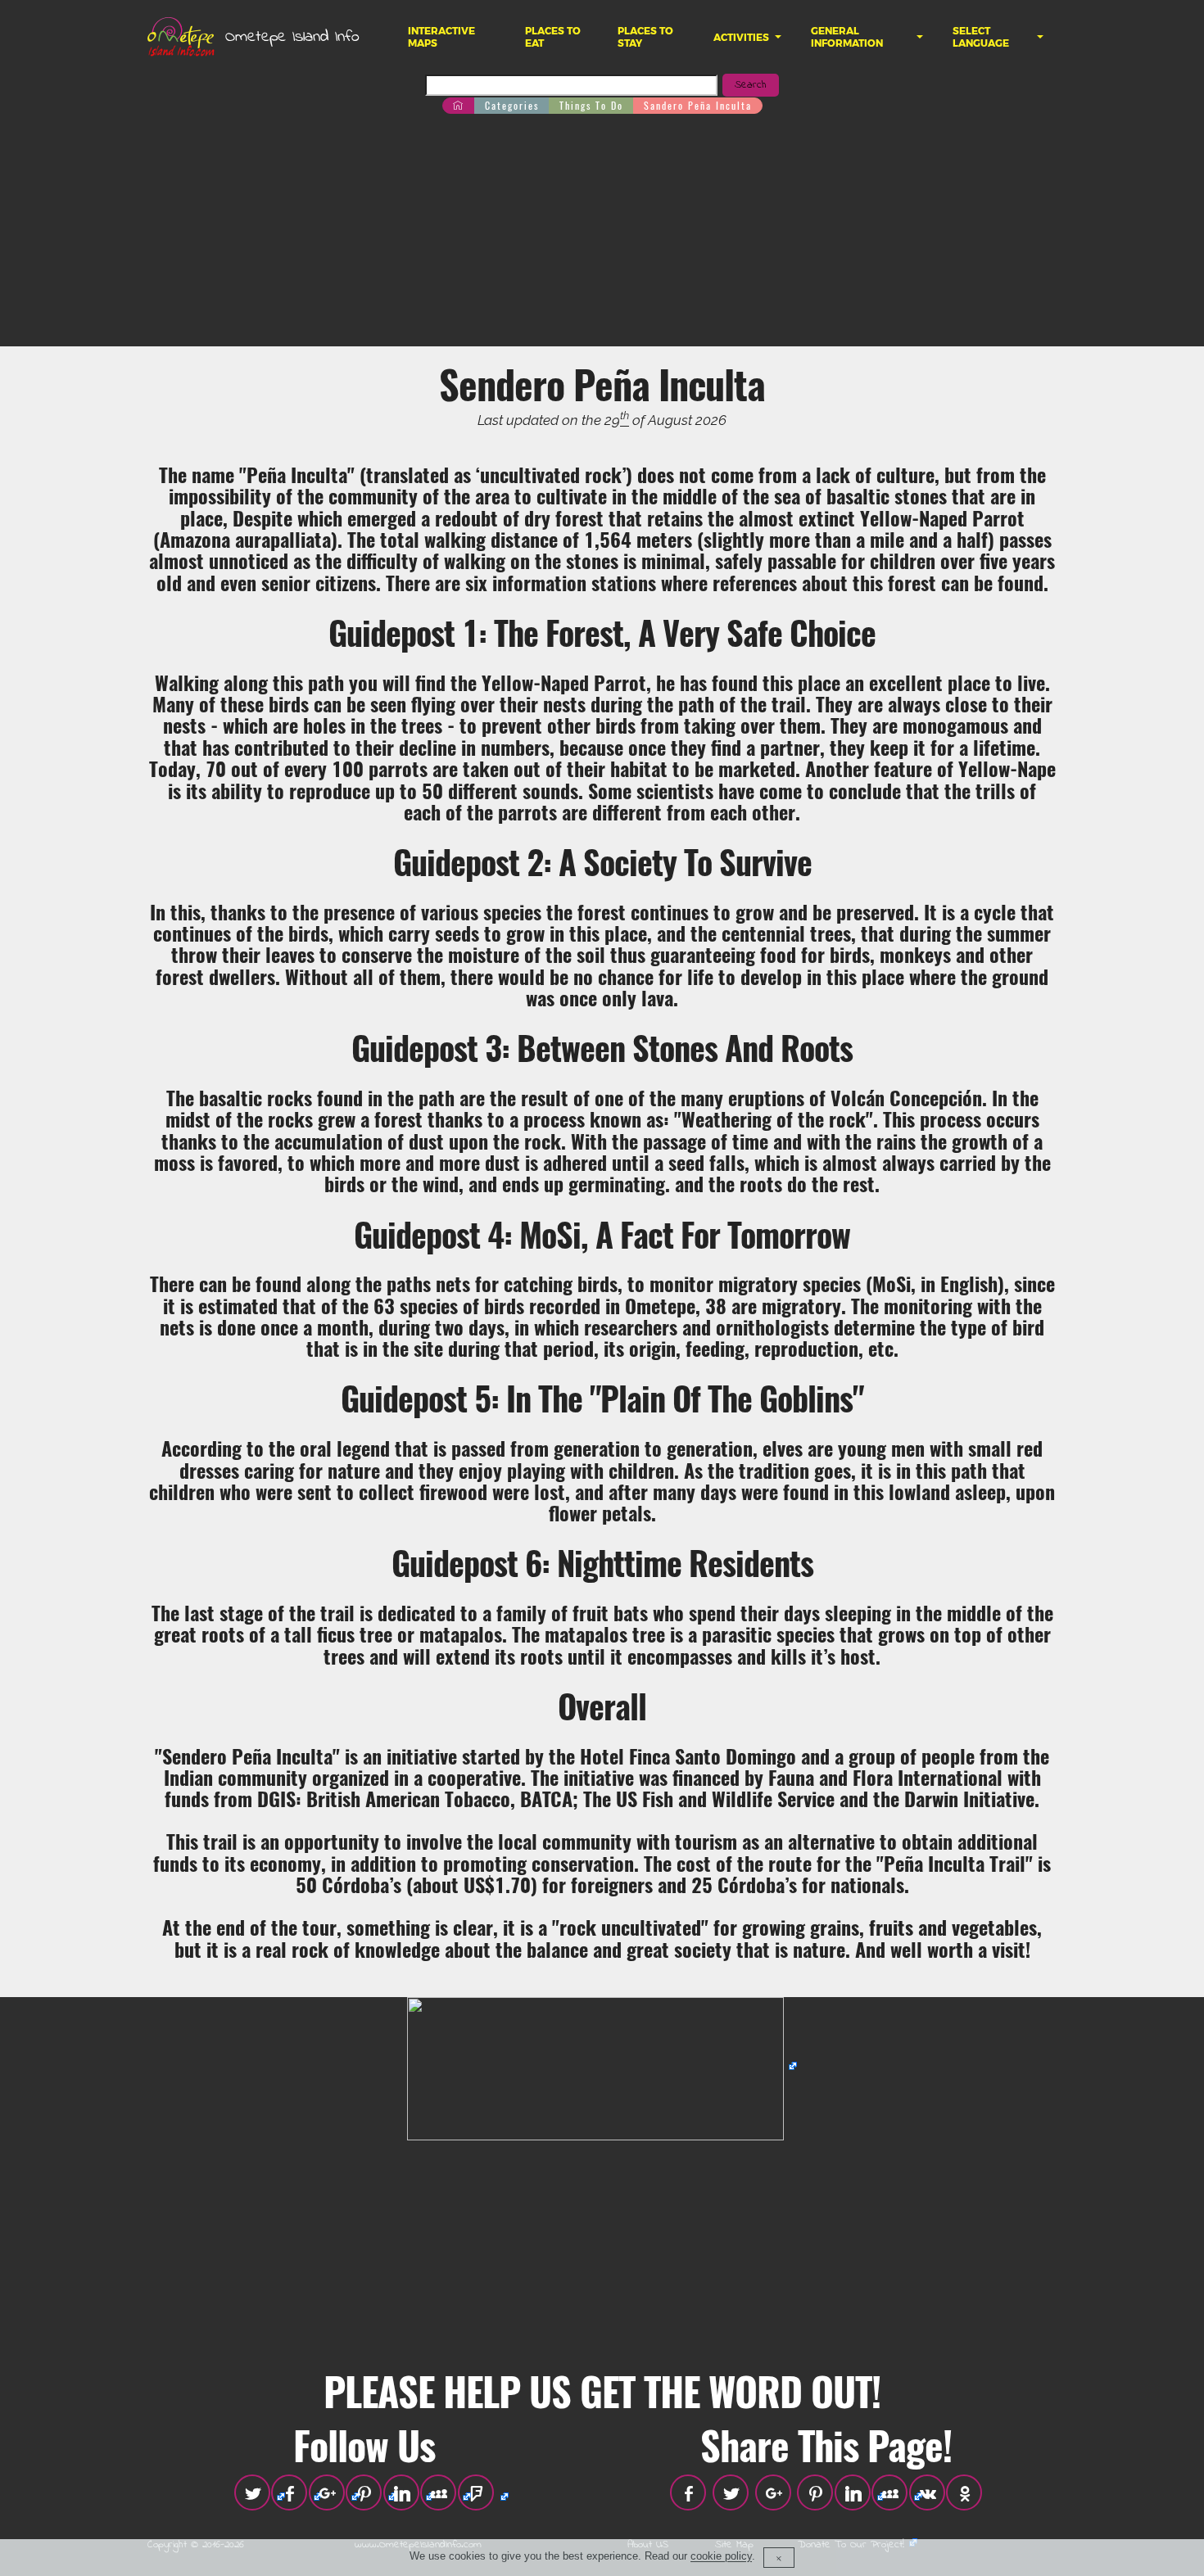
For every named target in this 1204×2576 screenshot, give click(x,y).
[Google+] (327, 2492)
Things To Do (591, 105)
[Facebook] (289, 2492)
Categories (512, 105)
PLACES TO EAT (553, 37)
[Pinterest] (364, 2492)
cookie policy (721, 2557)
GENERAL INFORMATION (847, 37)
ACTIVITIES (741, 37)
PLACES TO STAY (645, 37)
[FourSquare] (476, 2492)
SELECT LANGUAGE (981, 37)
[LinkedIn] (401, 2492)
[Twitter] (252, 2492)
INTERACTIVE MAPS (441, 37)
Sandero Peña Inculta (698, 105)
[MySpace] (438, 2492)
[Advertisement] (602, 232)
